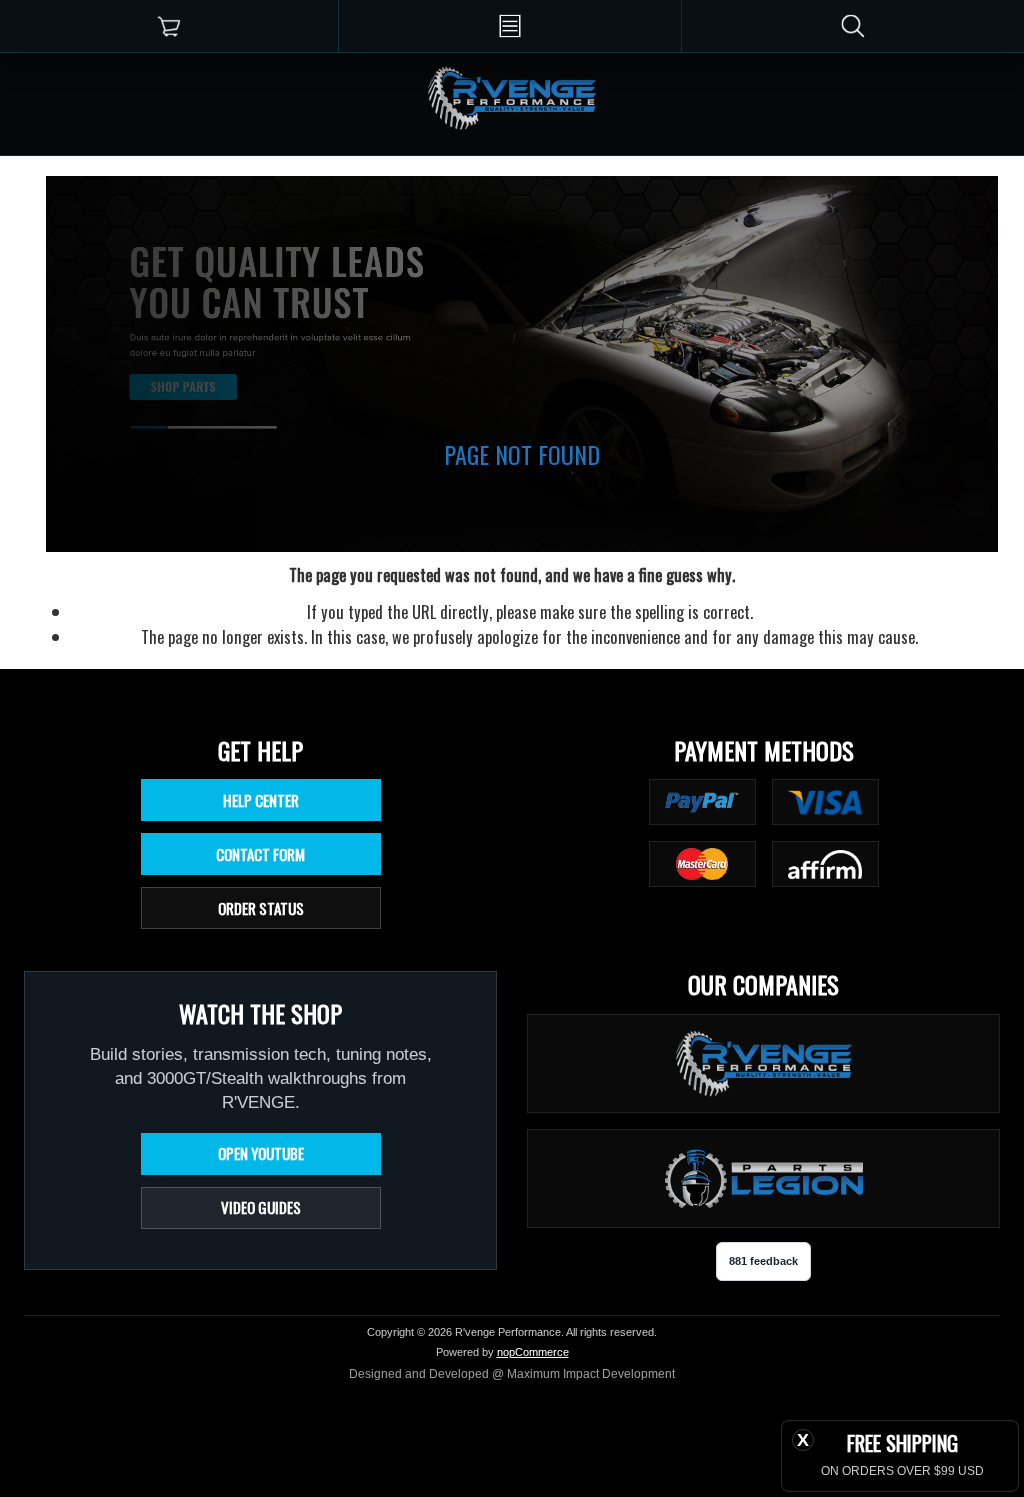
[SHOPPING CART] (169, 26)
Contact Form (260, 854)
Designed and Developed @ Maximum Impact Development (512, 1374)
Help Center (261, 800)
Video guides (261, 1207)
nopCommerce (533, 1352)
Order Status (261, 908)
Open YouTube (261, 1153)
